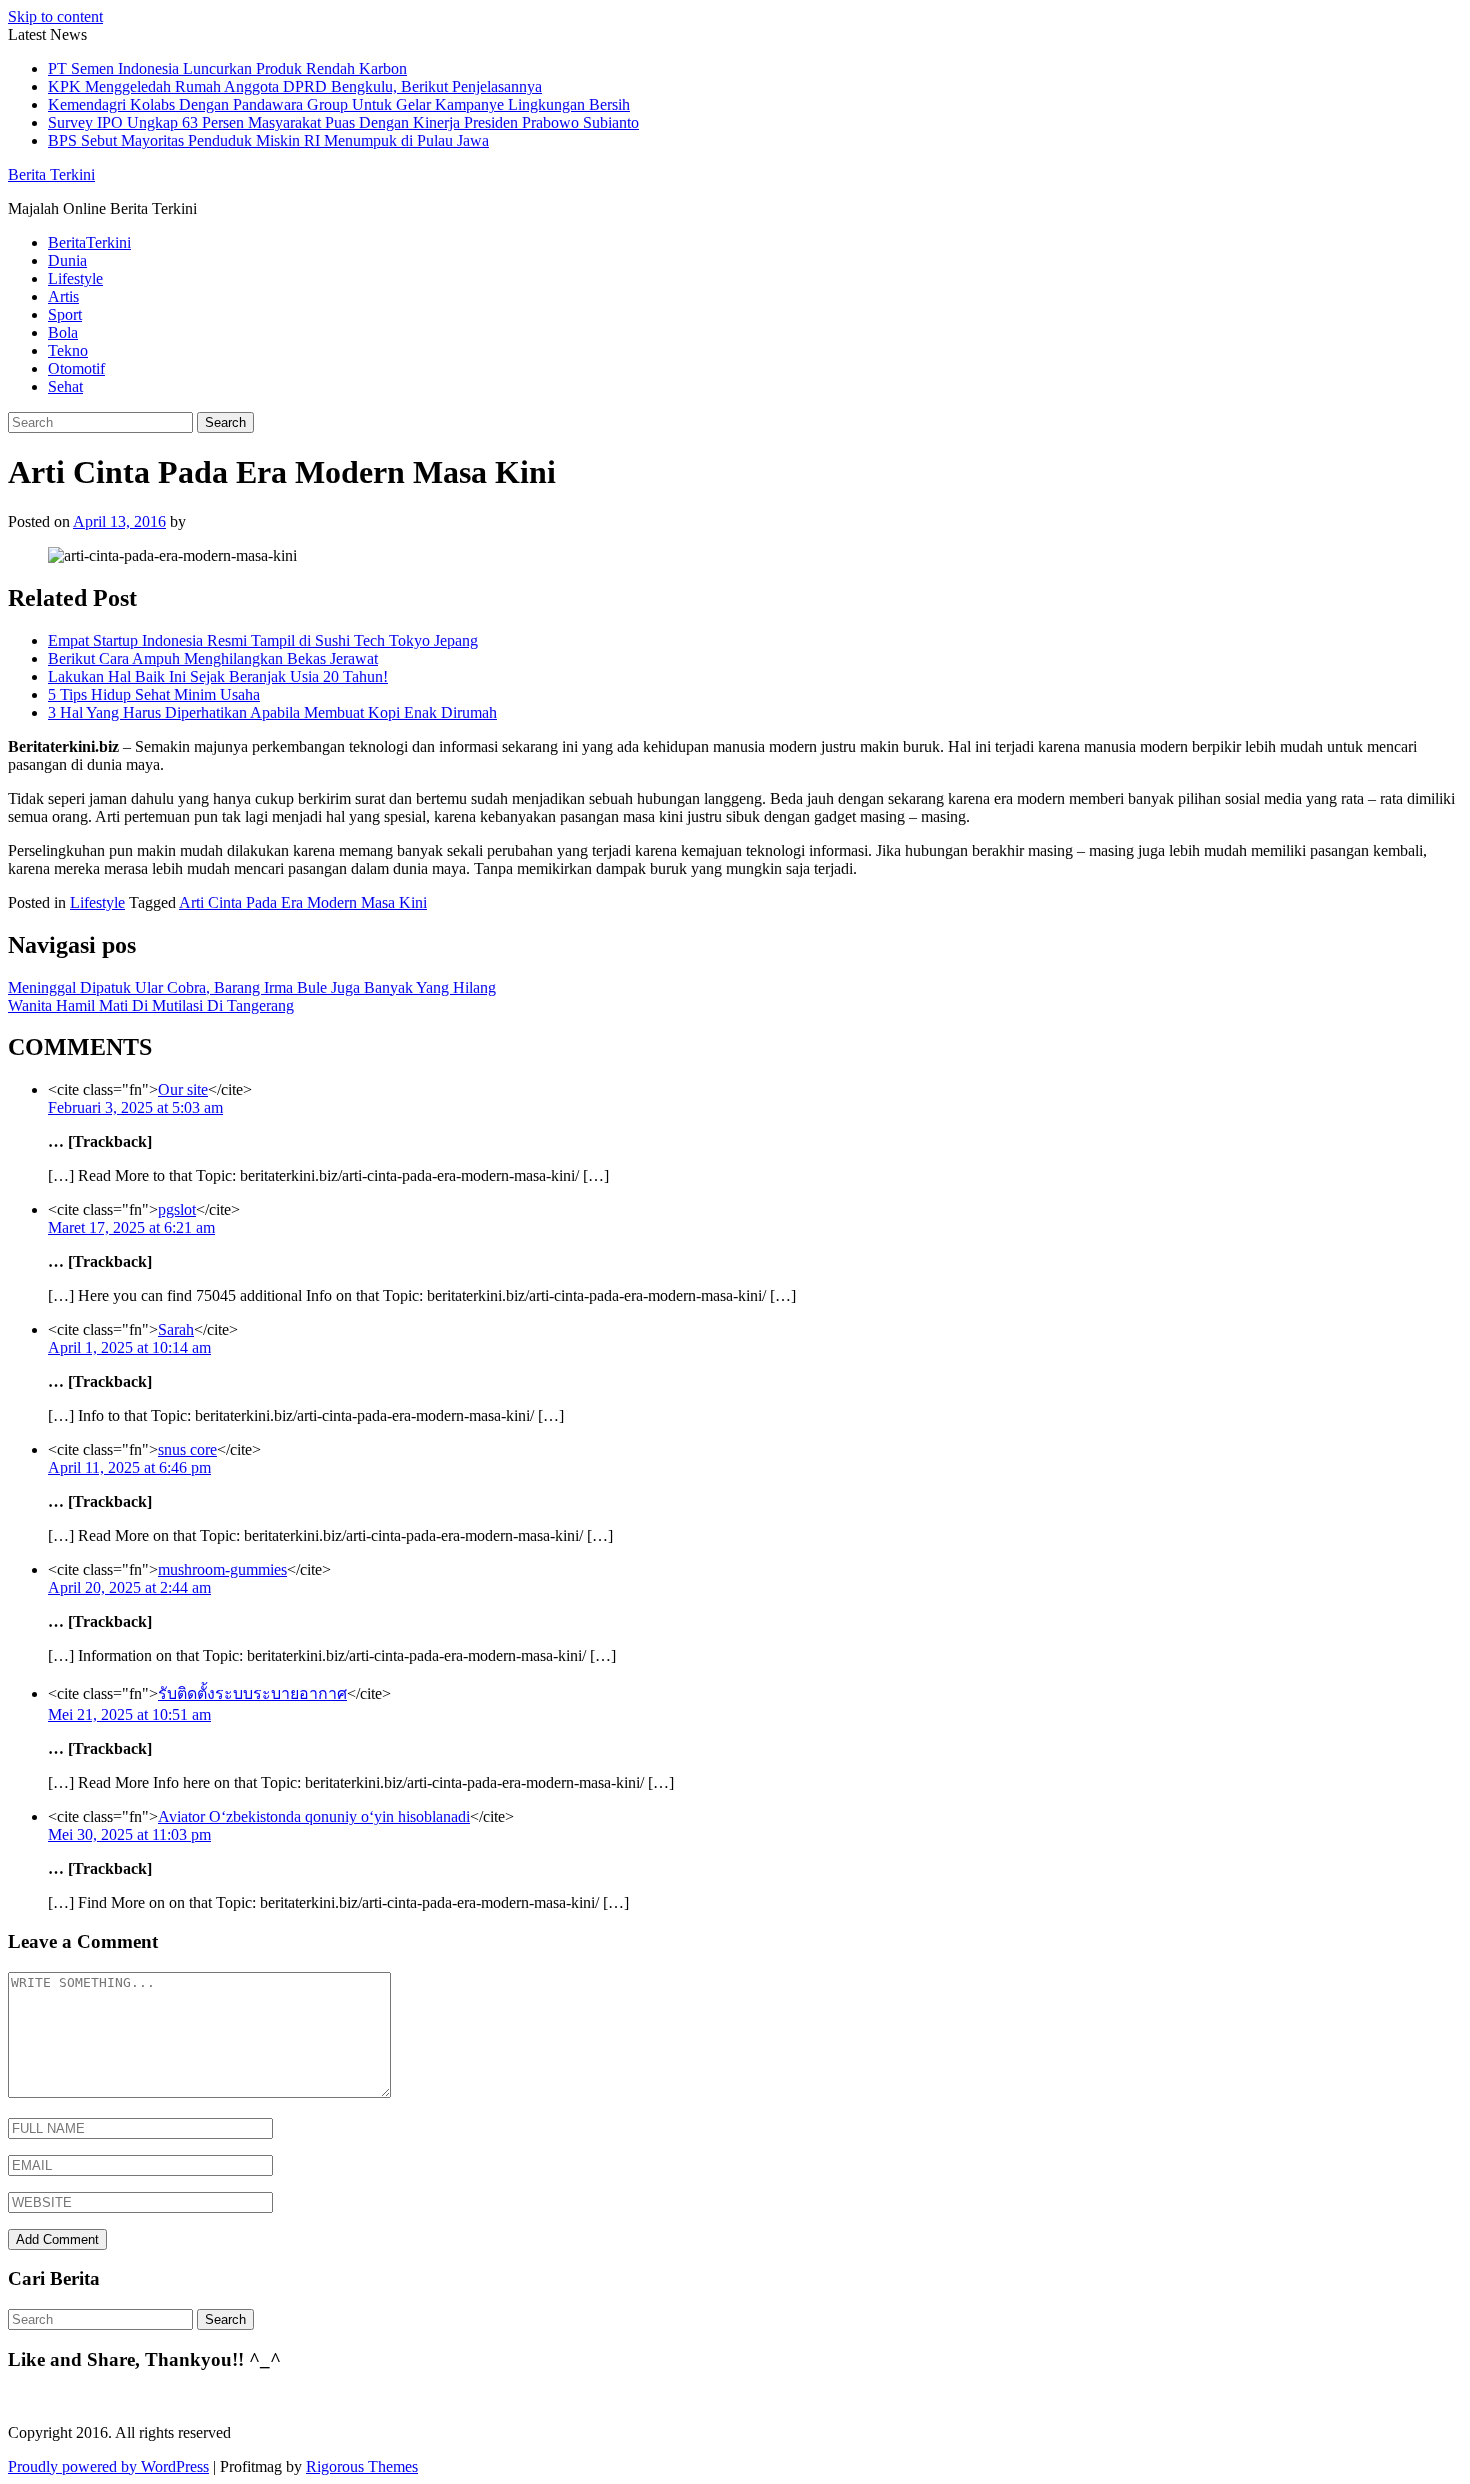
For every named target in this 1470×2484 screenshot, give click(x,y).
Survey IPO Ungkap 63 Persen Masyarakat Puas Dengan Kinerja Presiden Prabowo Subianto (343, 122)
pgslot (177, 1209)
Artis (63, 296)
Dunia (67, 260)
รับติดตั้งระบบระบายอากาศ (252, 1693)
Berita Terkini (51, 174)
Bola (63, 332)
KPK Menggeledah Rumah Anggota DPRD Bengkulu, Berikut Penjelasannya (295, 86)
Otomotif (76, 368)
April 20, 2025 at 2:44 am (129, 1587)
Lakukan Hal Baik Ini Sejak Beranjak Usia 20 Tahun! (218, 676)
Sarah (176, 1329)
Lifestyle (75, 278)
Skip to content (55, 16)
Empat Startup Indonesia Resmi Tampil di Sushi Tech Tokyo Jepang (263, 640)
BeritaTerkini (89, 242)
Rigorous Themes (362, 2466)
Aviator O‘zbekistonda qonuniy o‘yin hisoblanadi (314, 1816)
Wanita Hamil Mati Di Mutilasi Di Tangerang (151, 1005)
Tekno (68, 350)
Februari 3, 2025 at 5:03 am (135, 1107)
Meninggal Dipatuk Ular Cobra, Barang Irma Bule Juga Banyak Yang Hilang (252, 987)
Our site (183, 1089)
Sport (65, 314)
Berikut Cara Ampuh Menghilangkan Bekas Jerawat (213, 658)
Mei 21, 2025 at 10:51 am (129, 1714)
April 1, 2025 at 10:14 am (129, 1347)
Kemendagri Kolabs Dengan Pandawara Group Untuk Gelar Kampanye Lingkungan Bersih (339, 104)
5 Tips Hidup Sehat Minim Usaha (154, 694)
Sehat (65, 386)
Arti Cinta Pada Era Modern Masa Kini (303, 902)
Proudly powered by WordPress (108, 2466)
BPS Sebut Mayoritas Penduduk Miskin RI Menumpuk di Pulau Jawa (268, 140)
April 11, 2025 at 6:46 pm (129, 1467)
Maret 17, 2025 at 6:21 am (131, 1227)
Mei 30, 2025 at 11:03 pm (129, 1834)
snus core (187, 1449)
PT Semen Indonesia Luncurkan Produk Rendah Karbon (227, 68)
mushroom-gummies (222, 1569)
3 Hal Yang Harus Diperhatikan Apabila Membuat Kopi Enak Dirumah (272, 712)
